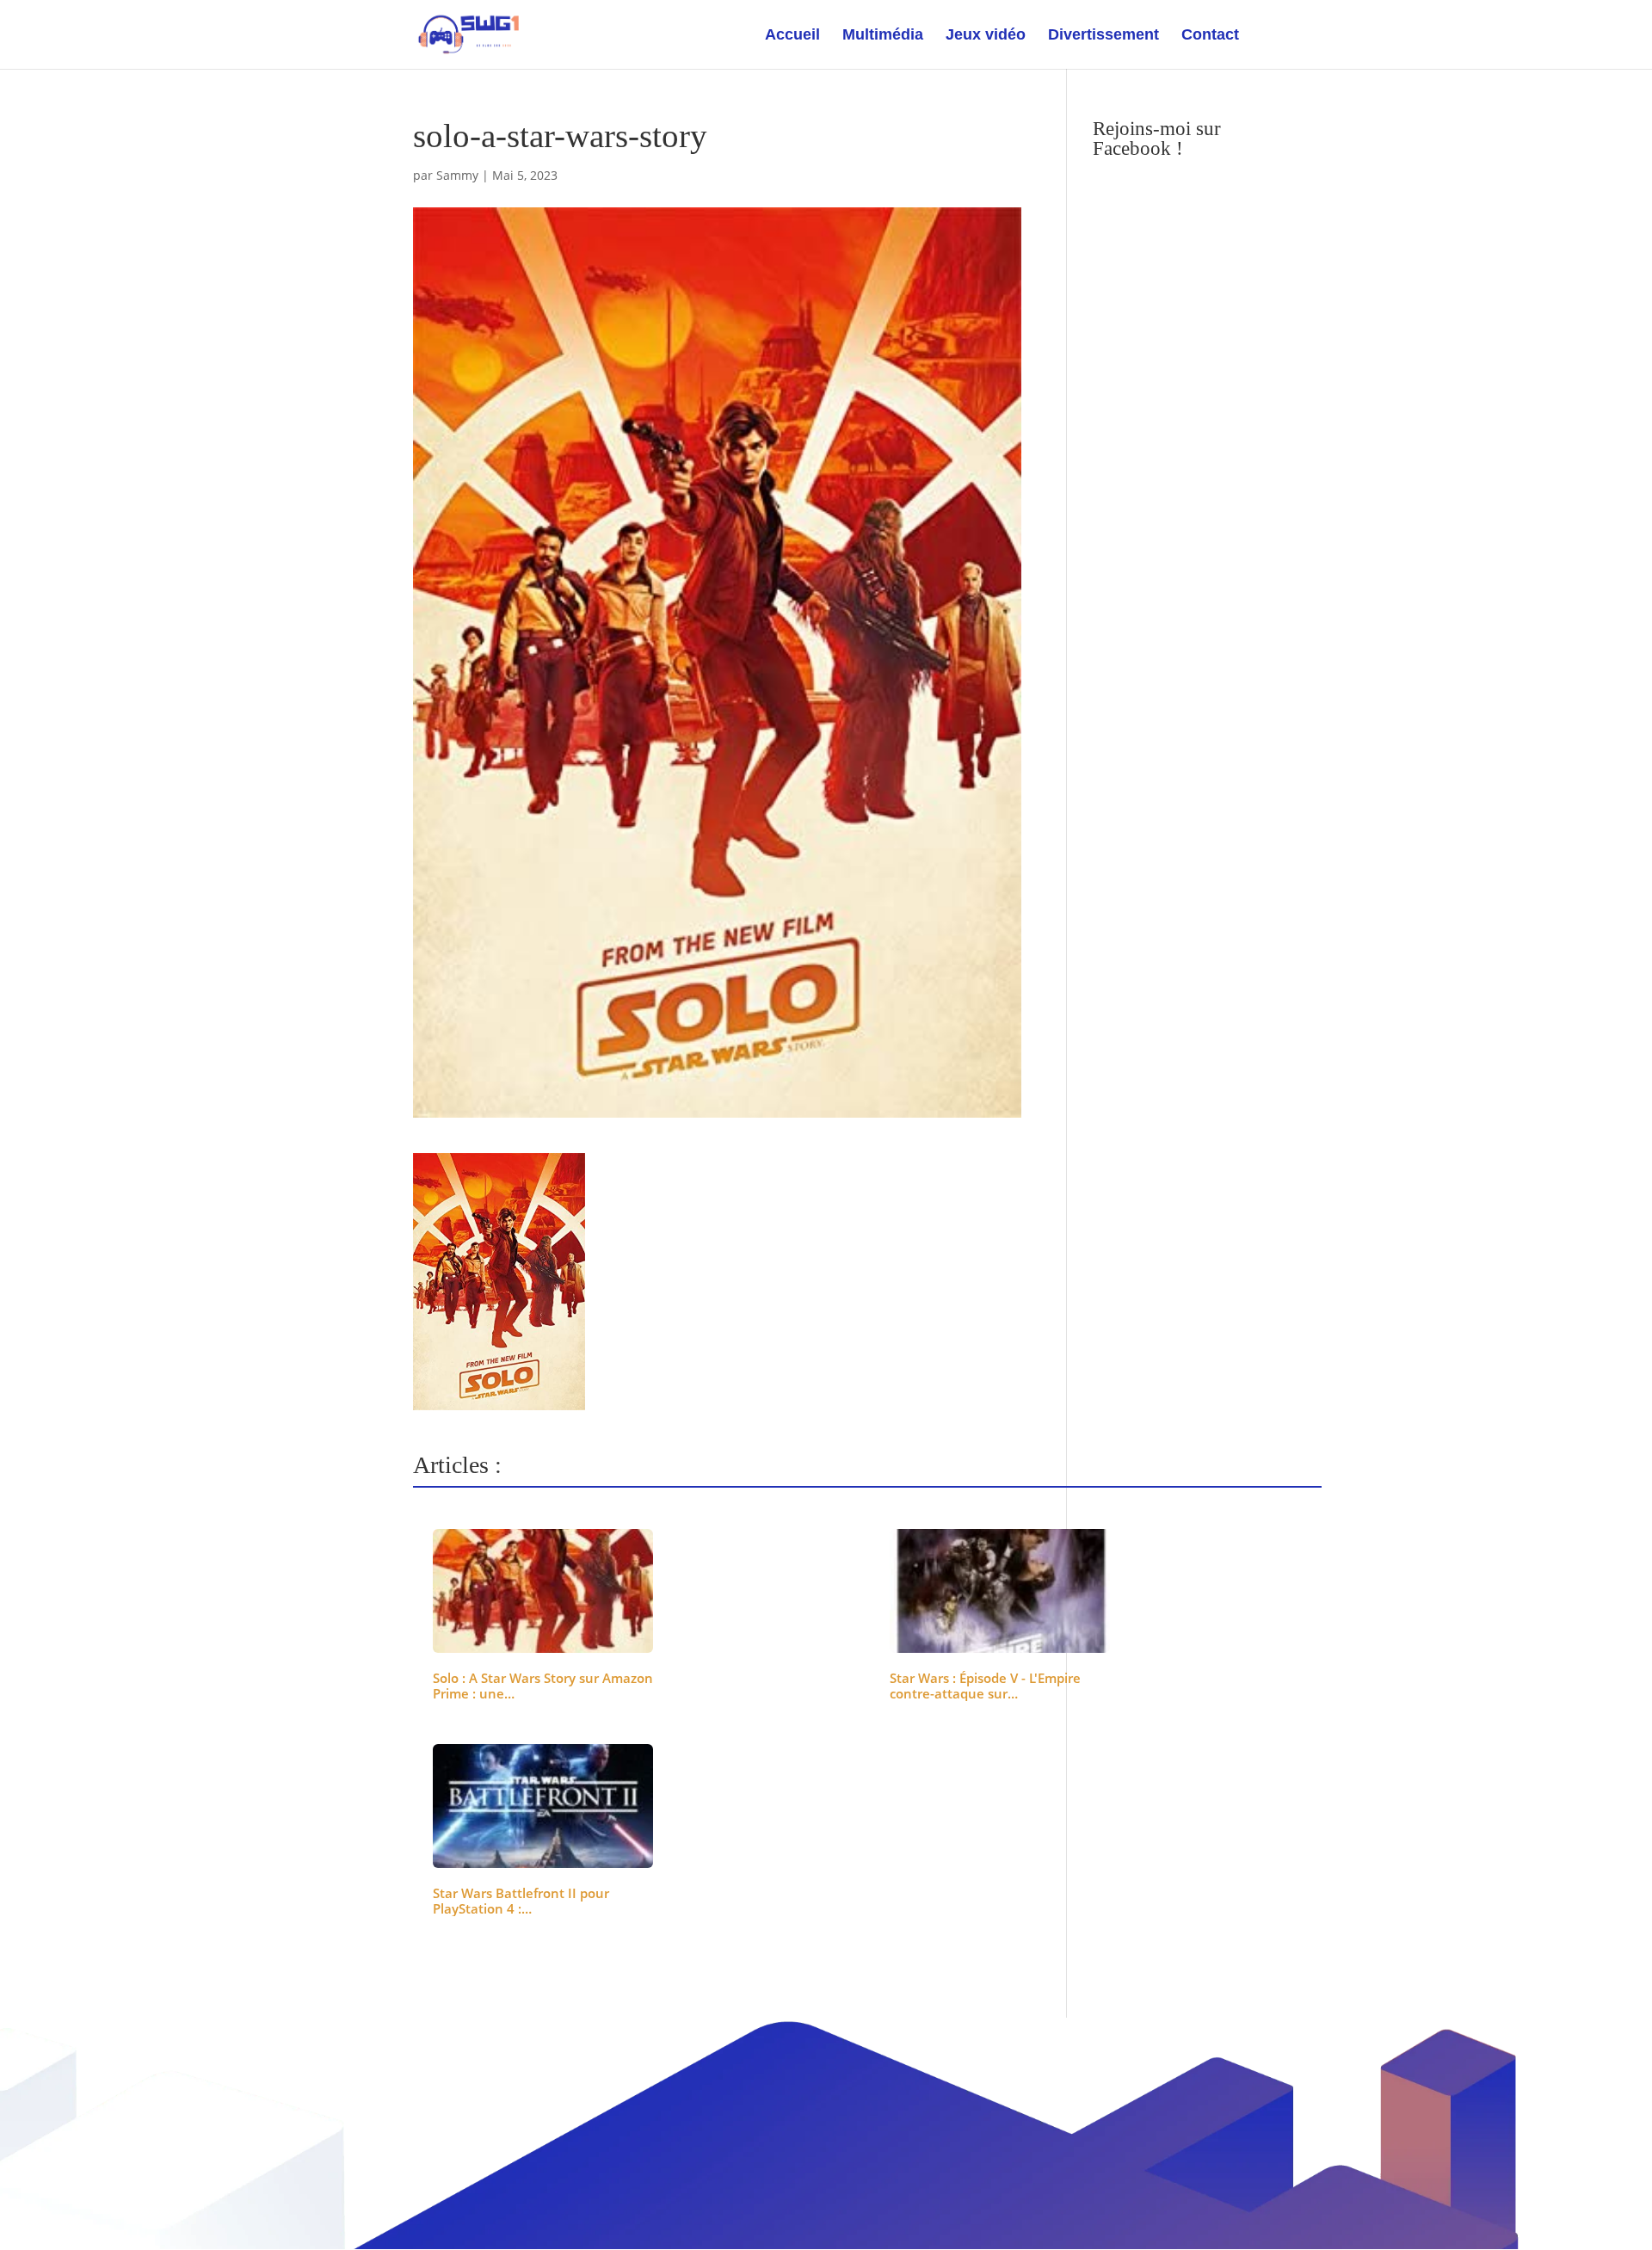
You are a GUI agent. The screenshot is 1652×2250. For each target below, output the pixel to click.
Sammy (457, 175)
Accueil (792, 36)
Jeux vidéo (986, 36)
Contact (1210, 36)
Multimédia (883, 36)
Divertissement (1103, 36)
